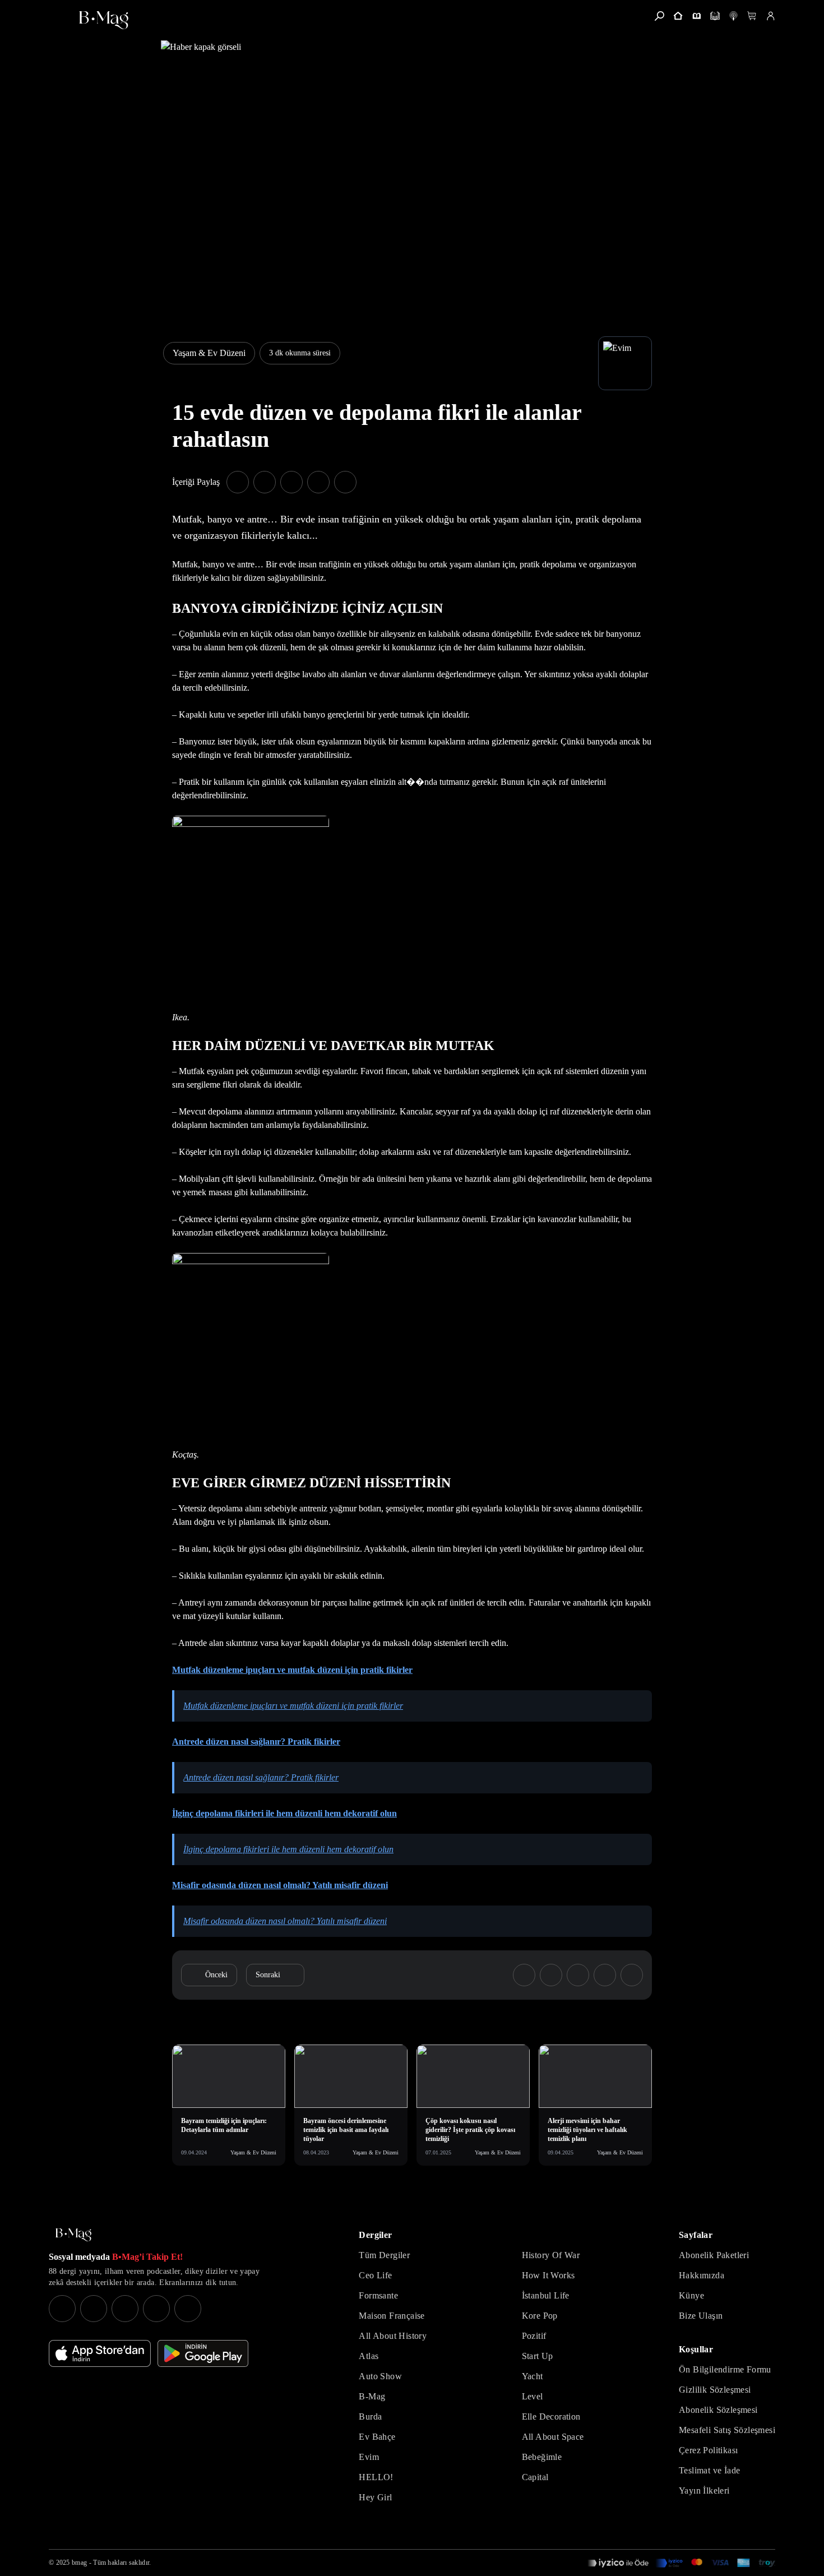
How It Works (548, 2275)
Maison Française (392, 2316)
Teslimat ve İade (709, 2470)
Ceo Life (375, 2275)
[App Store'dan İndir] (100, 2353)
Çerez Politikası (708, 2450)
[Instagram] (62, 2309)
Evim (369, 2457)
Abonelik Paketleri (714, 2255)
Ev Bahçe (377, 2437)
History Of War (551, 2255)
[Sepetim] (752, 16)
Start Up (538, 2356)
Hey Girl (375, 2497)
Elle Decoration (551, 2417)
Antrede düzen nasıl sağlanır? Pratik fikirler (261, 1777)
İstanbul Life (546, 2295)
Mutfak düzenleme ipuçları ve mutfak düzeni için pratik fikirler (293, 1706)
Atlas (369, 2356)
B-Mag (372, 2396)
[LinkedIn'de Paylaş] (318, 482)
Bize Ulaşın (701, 2316)
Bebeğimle (542, 2457)
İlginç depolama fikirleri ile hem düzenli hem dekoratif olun (288, 1849)
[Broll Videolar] (733, 16)
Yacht (533, 2376)
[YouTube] (94, 2309)
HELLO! (376, 2477)
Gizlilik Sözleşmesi (715, 2390)
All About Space (553, 2437)
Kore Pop (540, 2316)
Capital (535, 2477)
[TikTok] (188, 2309)
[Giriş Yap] (770, 16)
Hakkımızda (702, 2275)
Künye (691, 2295)
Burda (370, 2417)
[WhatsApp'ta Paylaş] (291, 482)
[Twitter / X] (125, 2309)
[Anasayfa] (678, 16)
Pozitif (534, 2336)
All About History (393, 2336)
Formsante (378, 2295)
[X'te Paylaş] (265, 482)
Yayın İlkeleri (704, 2491)
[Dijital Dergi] (715, 16)
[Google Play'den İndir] (203, 2353)
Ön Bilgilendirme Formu (725, 2369)
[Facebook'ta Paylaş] (238, 482)
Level (533, 2396)
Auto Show (380, 2376)
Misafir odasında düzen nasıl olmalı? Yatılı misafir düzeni (285, 1921)
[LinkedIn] (156, 2309)
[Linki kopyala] (345, 482)
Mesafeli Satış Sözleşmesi (727, 2430)
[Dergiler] (696, 16)
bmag (79, 2563)
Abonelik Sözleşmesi (718, 2410)
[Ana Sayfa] (73, 2235)
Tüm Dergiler (384, 2255)
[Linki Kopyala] (632, 1975)
